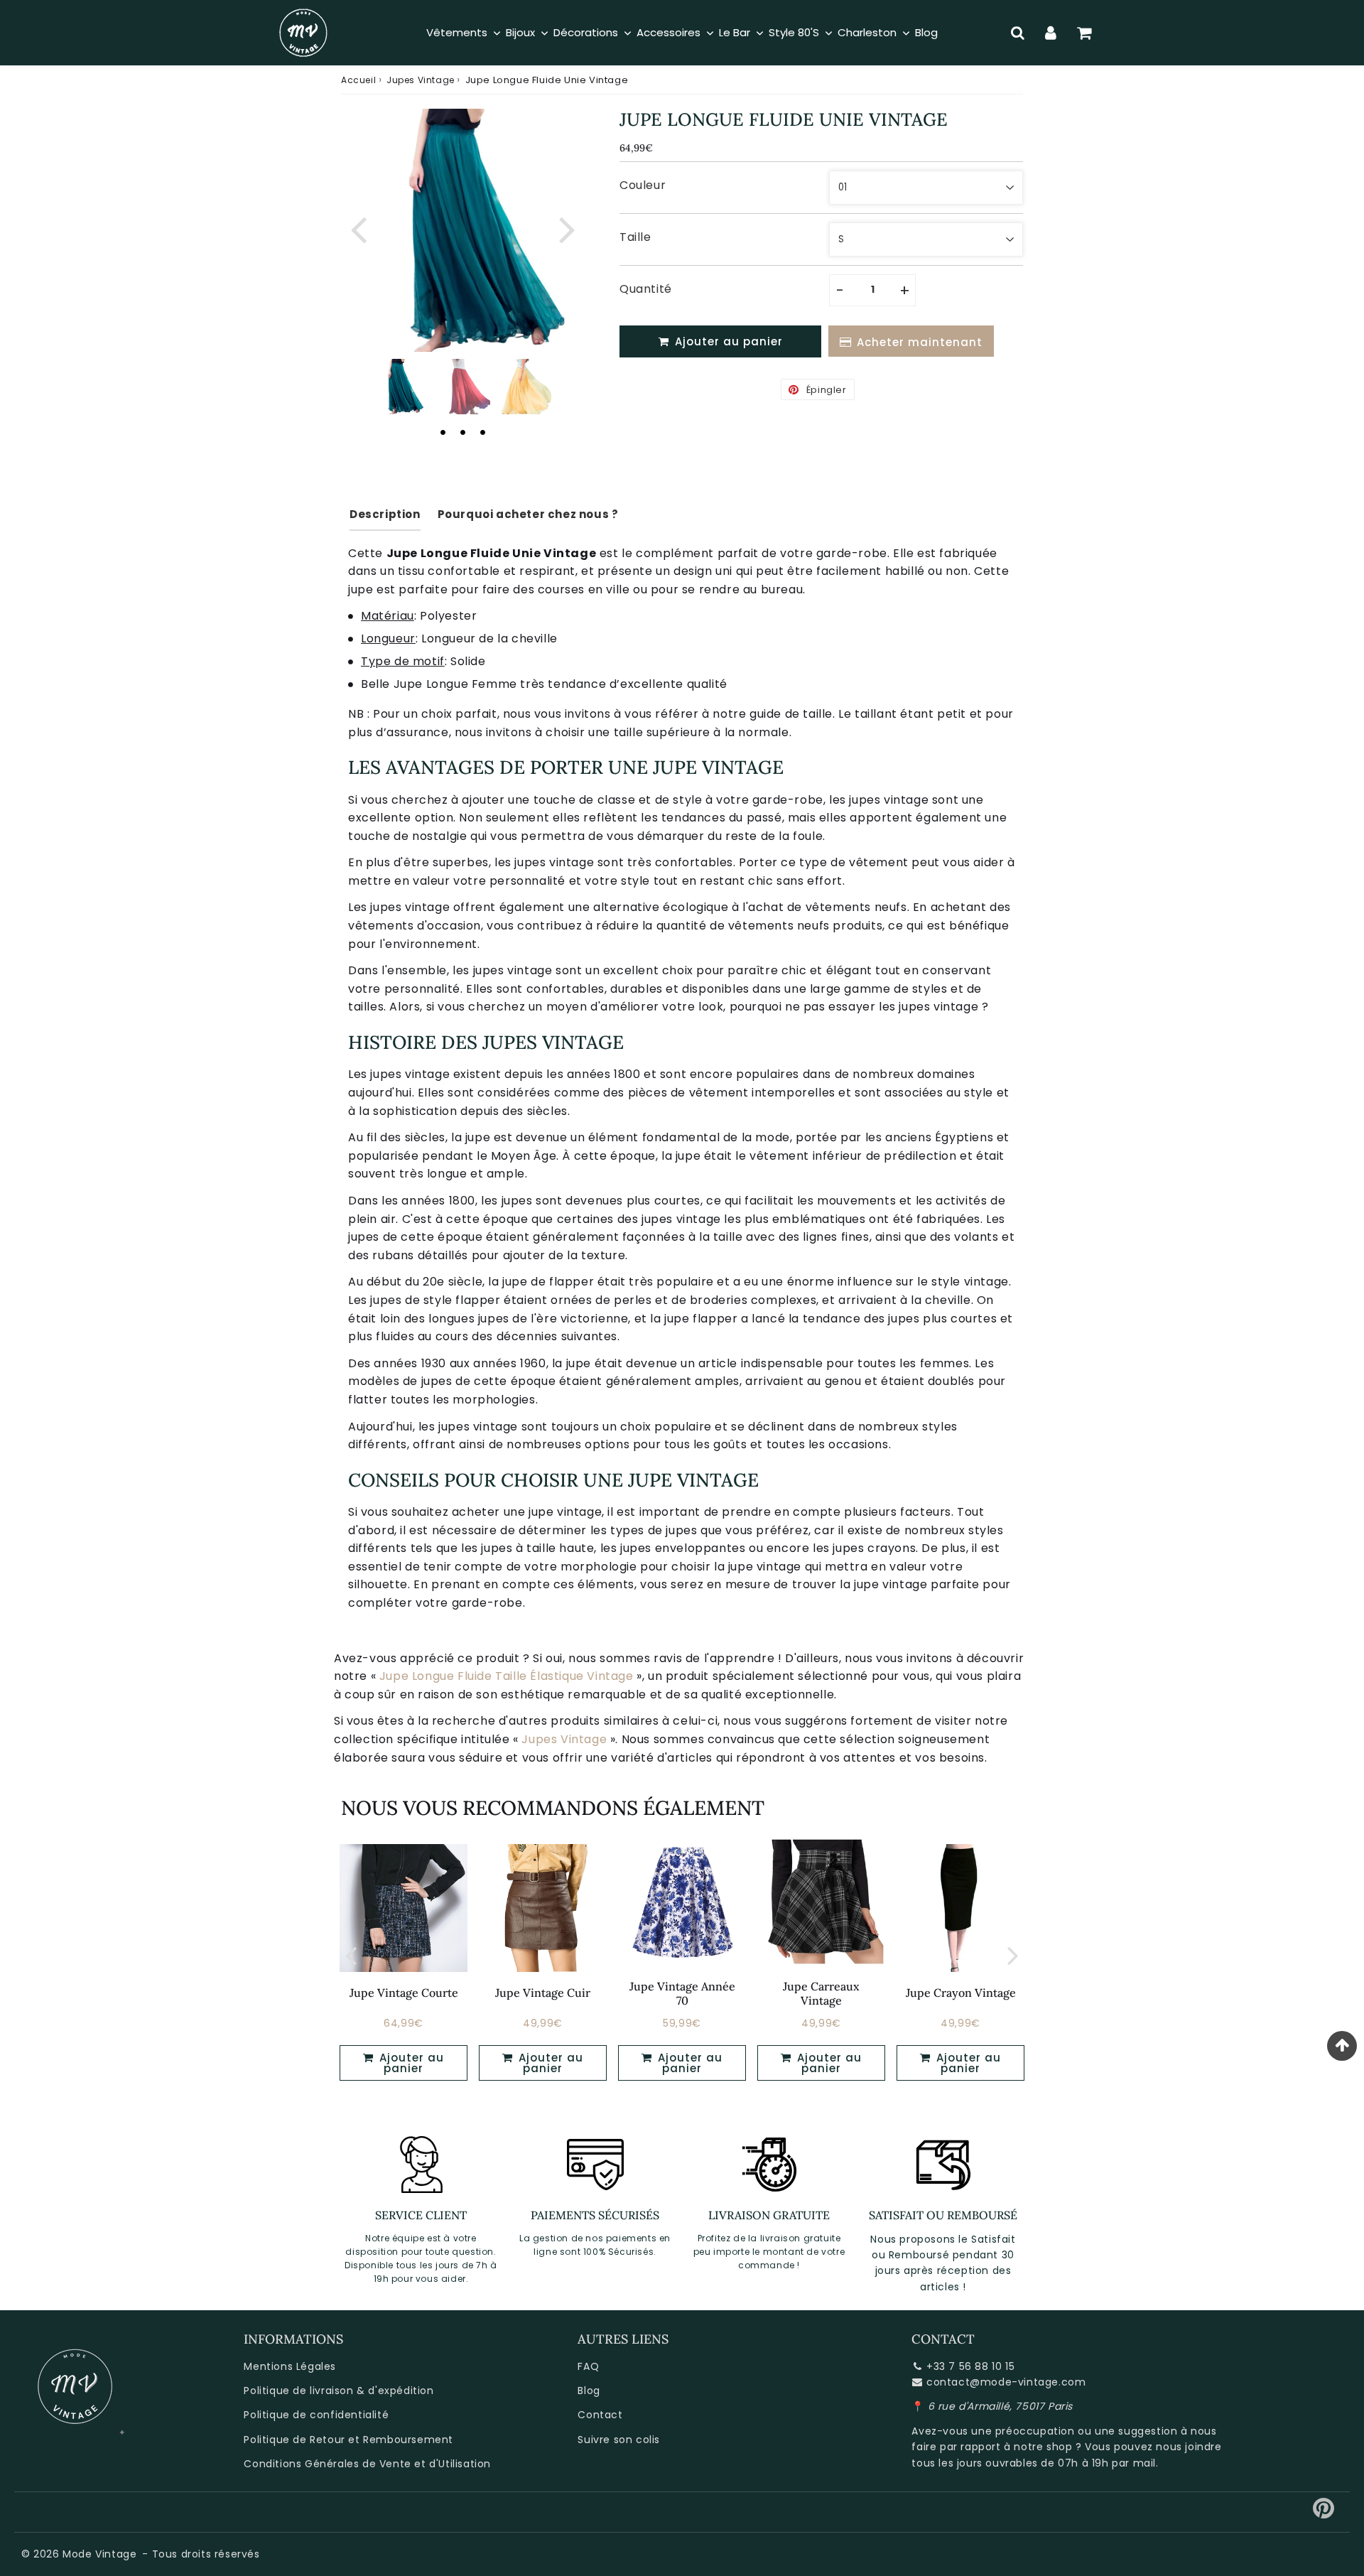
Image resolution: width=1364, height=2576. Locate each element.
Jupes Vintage (421, 80)
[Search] (1018, 33)
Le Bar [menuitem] (735, 32)
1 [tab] (443, 432)
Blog (589, 2391)
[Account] (1051, 33)
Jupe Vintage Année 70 (682, 1993)
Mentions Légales (290, 2366)
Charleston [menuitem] (867, 32)
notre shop (1043, 2447)
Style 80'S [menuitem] (794, 32)
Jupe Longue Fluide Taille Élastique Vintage (507, 1676)
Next (567, 228)
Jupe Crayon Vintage (961, 1993)
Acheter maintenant (920, 342)
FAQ (588, 2366)
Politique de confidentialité (316, 2415)
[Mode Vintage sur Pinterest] (1324, 2513)
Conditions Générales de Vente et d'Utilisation (367, 2464)
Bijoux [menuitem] (520, 32)
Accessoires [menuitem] (669, 32)
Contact (600, 2415)
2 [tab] (462, 432)
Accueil (358, 80)
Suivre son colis (619, 2440)
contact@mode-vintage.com (1006, 2382)
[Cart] (1084, 33)
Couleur (643, 185)
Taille (635, 237)
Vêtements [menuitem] (457, 32)
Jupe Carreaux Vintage (821, 1993)
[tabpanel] (400, 387)
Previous (358, 228)
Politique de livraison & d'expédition (339, 2391)
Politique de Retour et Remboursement (348, 2440)
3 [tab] (482, 432)
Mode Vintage (99, 2554)
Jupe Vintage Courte (404, 1993)
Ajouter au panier (410, 2063)
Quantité (646, 289)
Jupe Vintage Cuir (543, 1993)
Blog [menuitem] (926, 32)
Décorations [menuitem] (586, 32)
